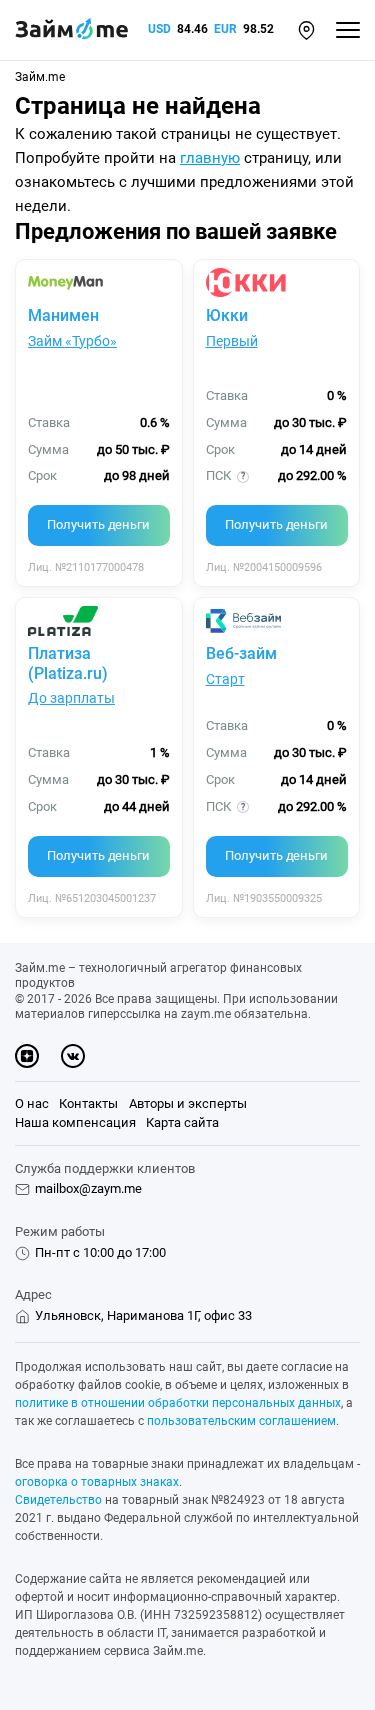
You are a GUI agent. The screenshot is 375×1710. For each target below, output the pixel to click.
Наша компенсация (75, 1122)
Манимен (63, 315)
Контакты (88, 1103)
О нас (32, 1103)
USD (159, 29)
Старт (225, 679)
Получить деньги (98, 524)
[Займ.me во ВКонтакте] (73, 1056)
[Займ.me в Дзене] (27, 1056)
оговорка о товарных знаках (97, 1482)
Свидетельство (58, 1500)
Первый (232, 341)
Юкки (227, 315)
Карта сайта (182, 1122)
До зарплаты (71, 698)
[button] (306, 30)
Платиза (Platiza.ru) (68, 663)
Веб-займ (241, 653)
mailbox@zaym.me (88, 1188)
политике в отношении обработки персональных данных (178, 1403)
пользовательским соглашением (241, 1421)
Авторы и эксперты (188, 1103)
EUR (225, 29)
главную (210, 158)
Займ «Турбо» (72, 341)
